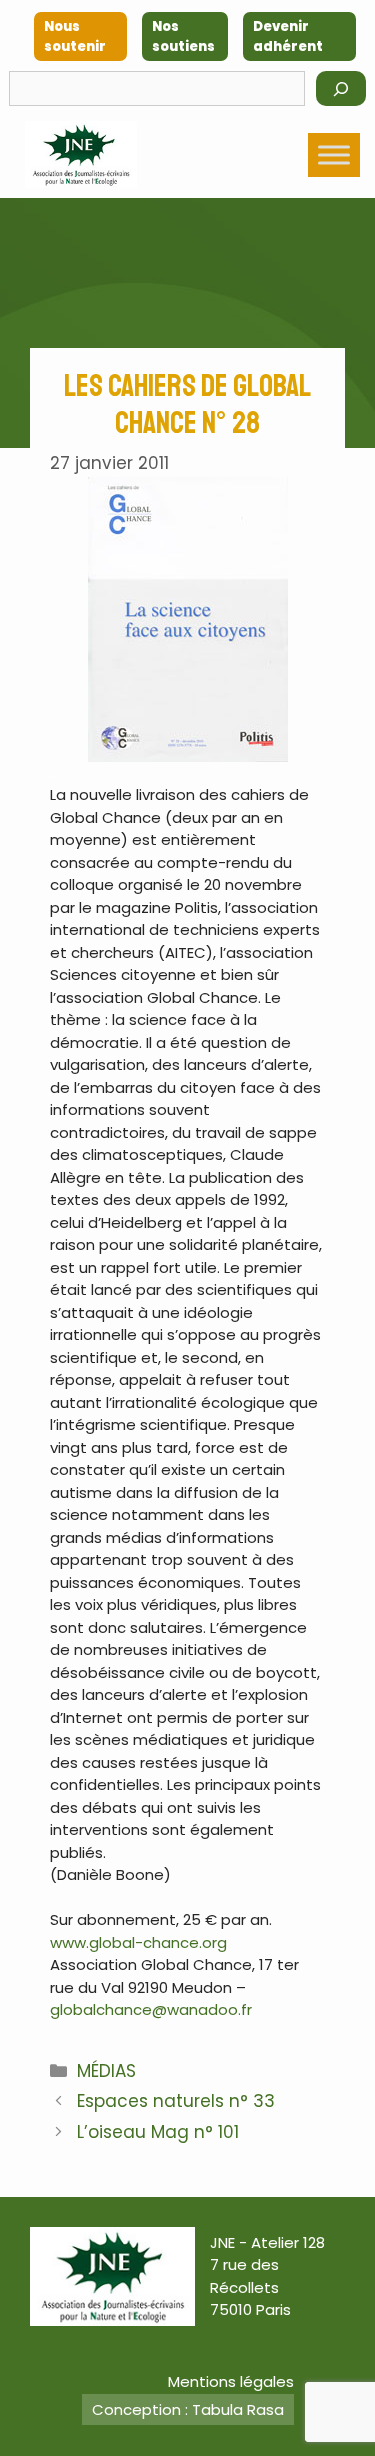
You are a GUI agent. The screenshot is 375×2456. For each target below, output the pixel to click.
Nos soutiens (183, 36)
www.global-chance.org (138, 1942)
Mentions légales (231, 2381)
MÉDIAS (106, 2071)
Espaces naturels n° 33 (176, 2101)
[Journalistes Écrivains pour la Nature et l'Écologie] (81, 154)
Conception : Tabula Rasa (188, 2409)
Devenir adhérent (288, 36)
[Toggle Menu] (334, 154)
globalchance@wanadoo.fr (151, 2009)
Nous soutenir (75, 36)
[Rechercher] (341, 88)
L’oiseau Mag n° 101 (158, 2132)
